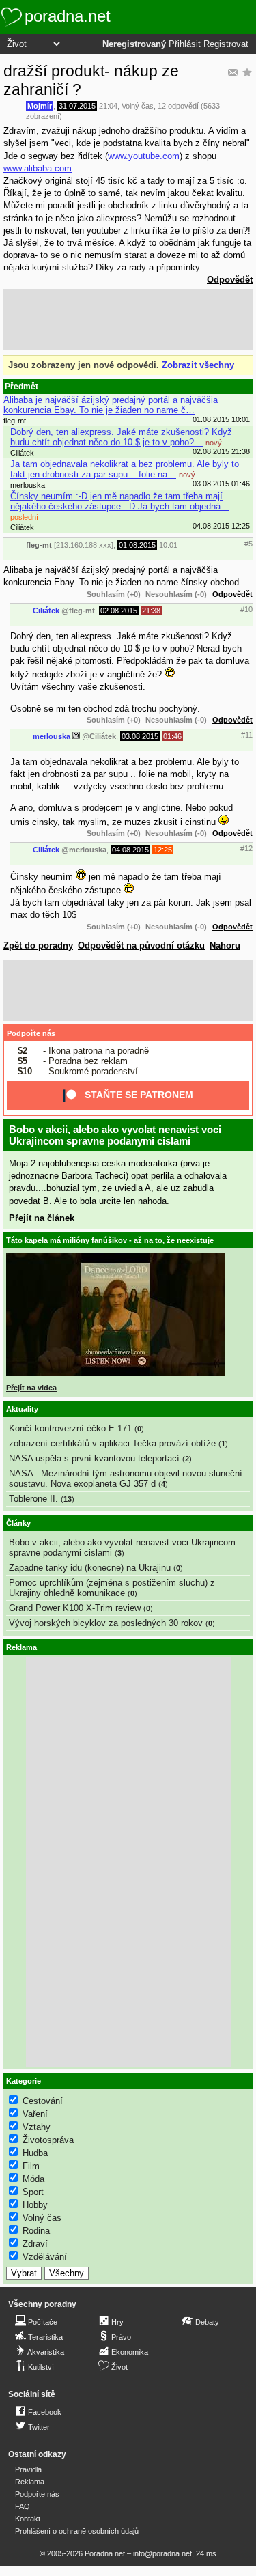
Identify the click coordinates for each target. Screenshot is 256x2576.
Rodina (36, 2231)
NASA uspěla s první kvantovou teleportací (94, 1458)
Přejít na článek (42, 1218)
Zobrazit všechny (198, 365)
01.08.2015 (137, 545)
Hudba (35, 2153)
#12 (246, 848)
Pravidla (28, 2469)
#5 (248, 544)
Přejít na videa (31, 1388)
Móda (33, 2179)
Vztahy (37, 2127)
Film (31, 2166)
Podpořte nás (31, 1033)
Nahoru (225, 946)
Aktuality (22, 1409)
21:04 (108, 106)
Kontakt (28, 2519)
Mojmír (40, 106)
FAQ (23, 2506)
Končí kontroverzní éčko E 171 (70, 1428)
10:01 (168, 545)
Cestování (43, 2101)
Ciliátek (46, 611)
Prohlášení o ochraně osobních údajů (77, 2531)
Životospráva (48, 2140)
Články (18, 1523)
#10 (246, 609)
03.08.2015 (140, 736)
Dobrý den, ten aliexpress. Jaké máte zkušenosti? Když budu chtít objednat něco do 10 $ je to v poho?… (121, 437)
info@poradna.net (162, 2553)
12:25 (163, 850)
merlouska (52, 736)
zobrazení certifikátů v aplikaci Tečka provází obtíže (112, 1443)
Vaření (35, 2114)
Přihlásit (185, 44)
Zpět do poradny (38, 946)
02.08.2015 (119, 611)
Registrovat (226, 44)
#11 (247, 735)
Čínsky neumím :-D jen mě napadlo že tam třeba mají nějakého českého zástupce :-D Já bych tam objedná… (120, 501)
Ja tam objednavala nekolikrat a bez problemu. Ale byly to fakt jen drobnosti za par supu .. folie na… (125, 469)
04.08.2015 (130, 850)
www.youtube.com (144, 156)
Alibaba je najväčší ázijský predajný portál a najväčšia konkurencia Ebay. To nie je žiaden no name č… (111, 405)
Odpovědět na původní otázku (141, 946)
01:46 (172, 736)
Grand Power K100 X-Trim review (75, 1608)
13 (68, 1499)
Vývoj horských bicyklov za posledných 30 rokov (106, 1623)
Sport (33, 2192)
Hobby (35, 2205)
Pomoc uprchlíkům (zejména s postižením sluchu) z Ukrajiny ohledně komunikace (112, 1588)
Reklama (30, 2482)
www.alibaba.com (38, 168)
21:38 (151, 611)
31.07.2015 (77, 106)
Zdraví (35, 2244)
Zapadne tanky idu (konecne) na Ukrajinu (90, 1568)
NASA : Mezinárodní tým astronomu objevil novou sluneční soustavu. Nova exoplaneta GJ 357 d (126, 1479)
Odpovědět (230, 280)
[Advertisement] (128, 320)
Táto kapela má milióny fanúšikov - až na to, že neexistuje (110, 1240)
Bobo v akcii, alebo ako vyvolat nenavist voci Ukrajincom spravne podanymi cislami (115, 1135)
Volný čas (138, 106)
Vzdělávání (45, 2257)
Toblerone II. (33, 1499)
